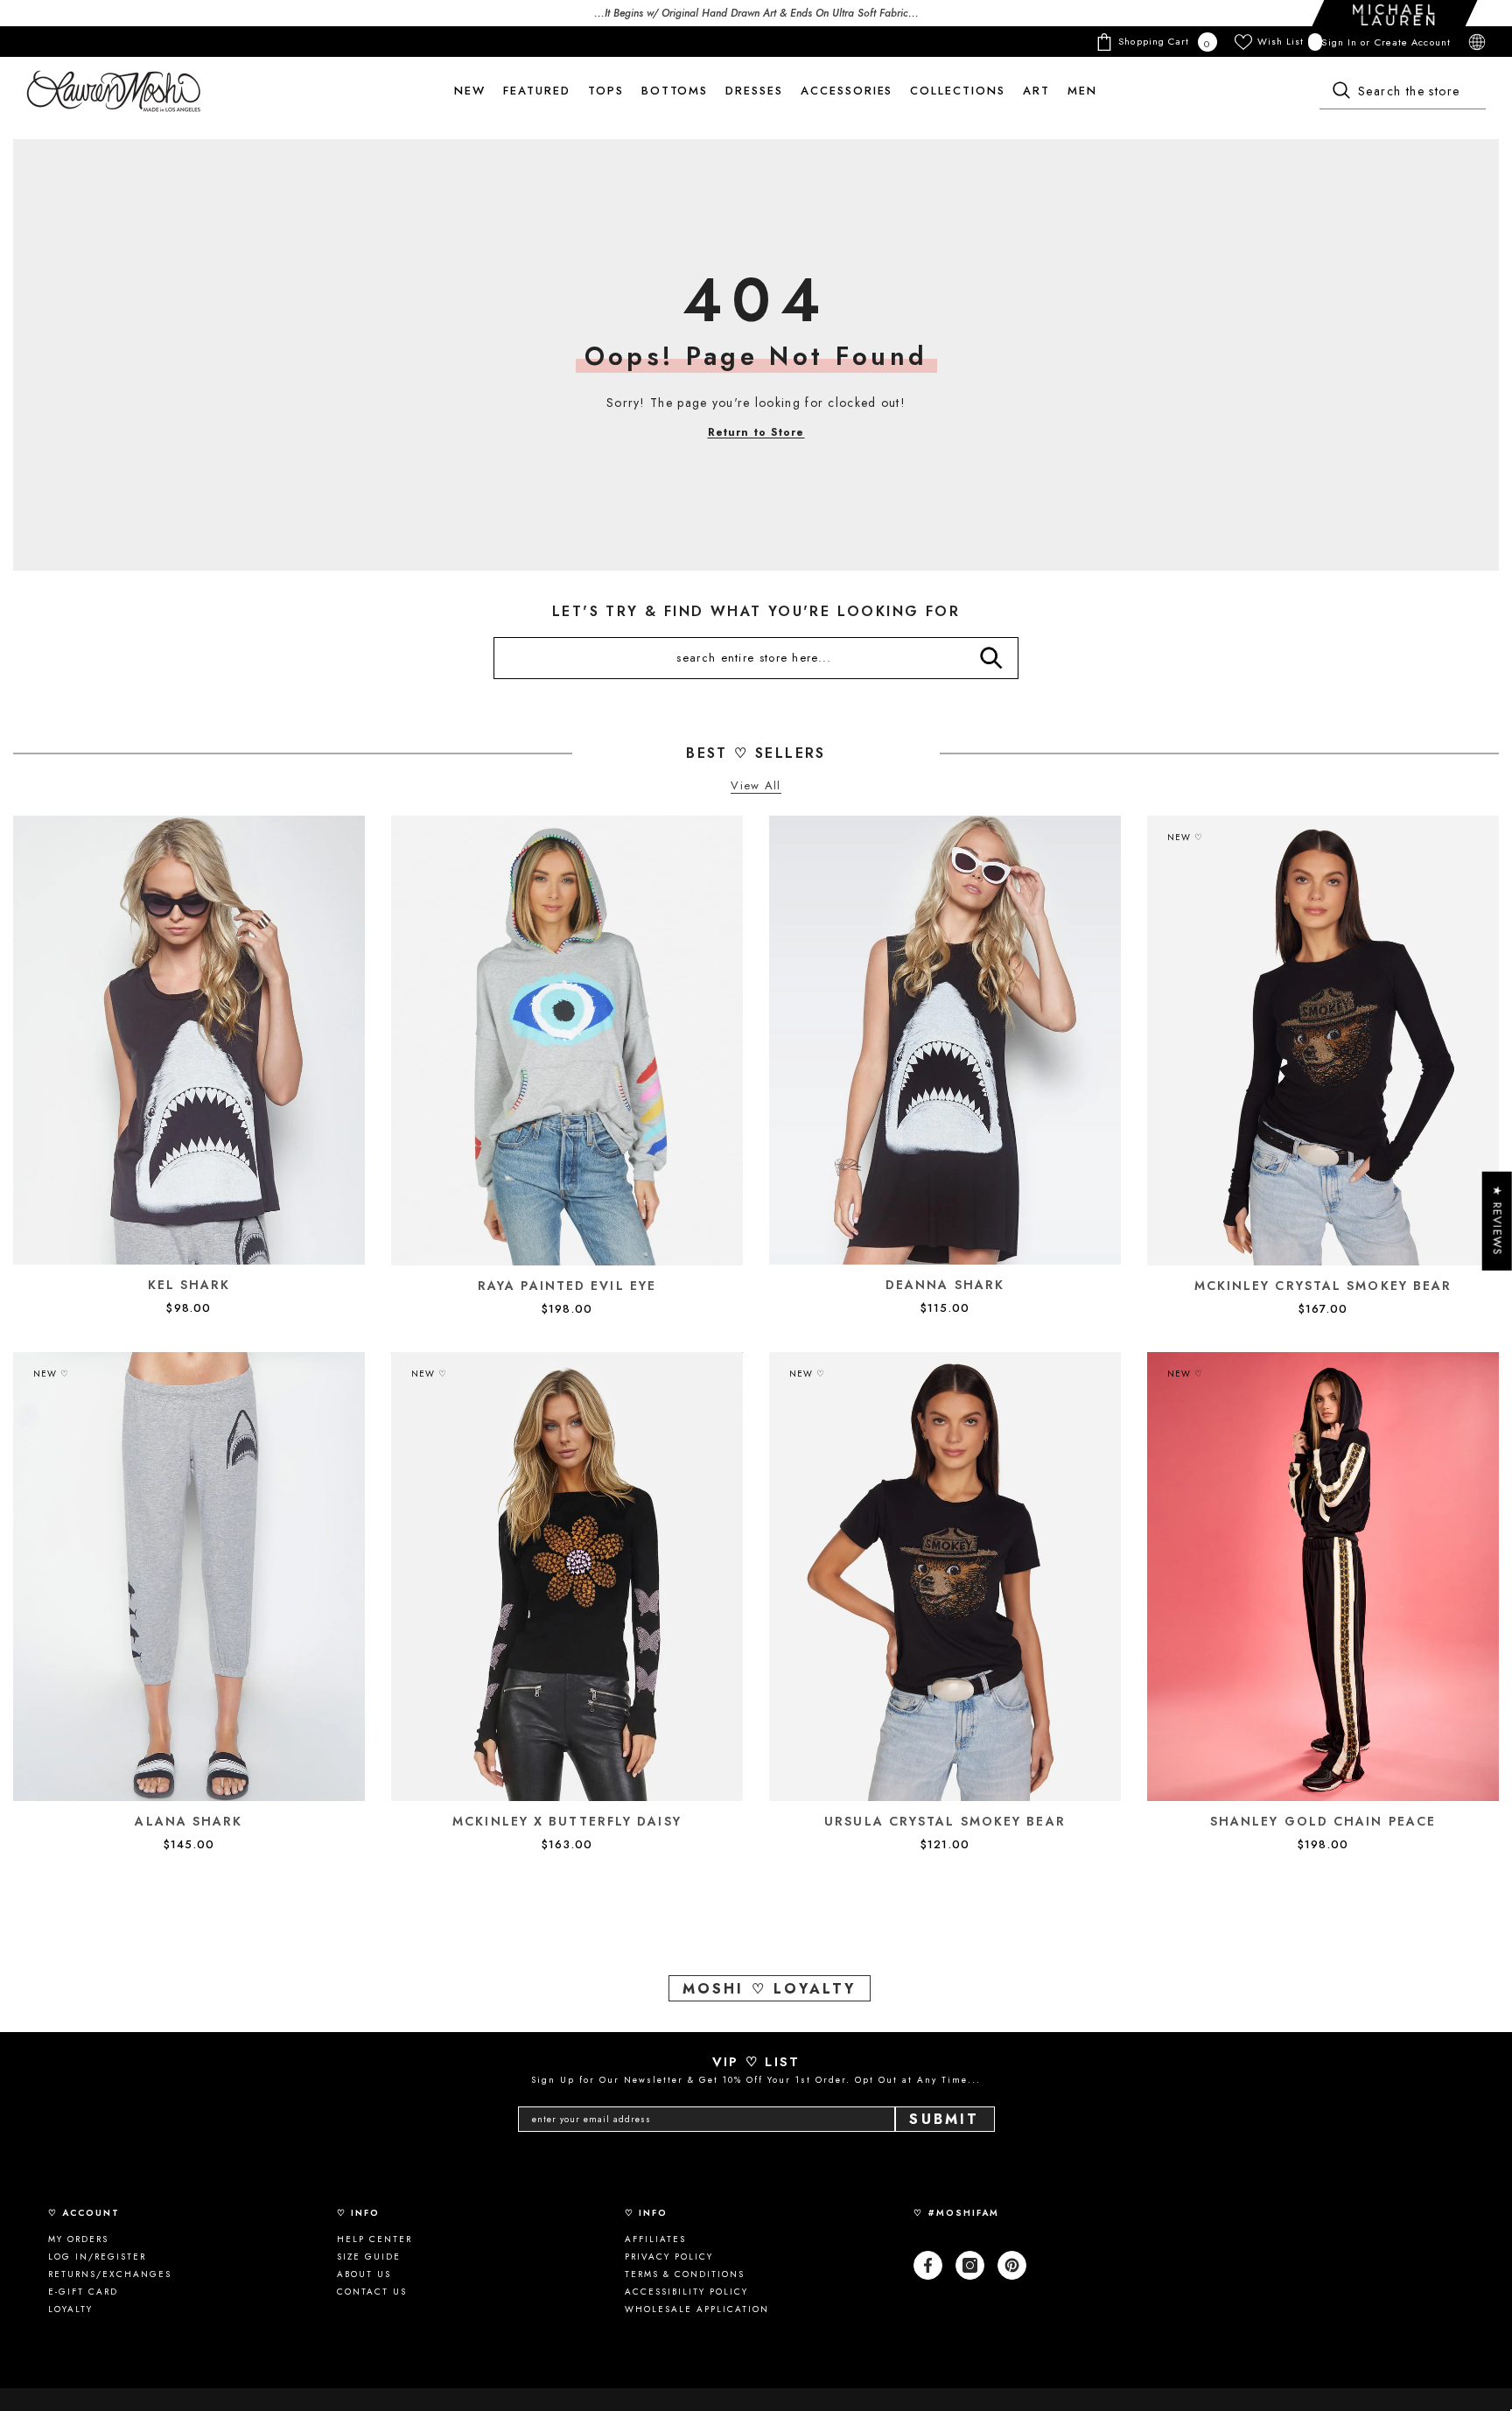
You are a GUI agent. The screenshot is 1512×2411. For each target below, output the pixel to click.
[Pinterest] (1012, 2265)
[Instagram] (970, 2265)
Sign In (1341, 42)
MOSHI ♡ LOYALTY (770, 1989)
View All (756, 786)
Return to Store (756, 432)
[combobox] (1403, 92)
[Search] (1403, 92)
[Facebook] (928, 2265)
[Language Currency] (1477, 42)
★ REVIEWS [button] (1498, 1220)
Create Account (1413, 42)
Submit (944, 2119)
